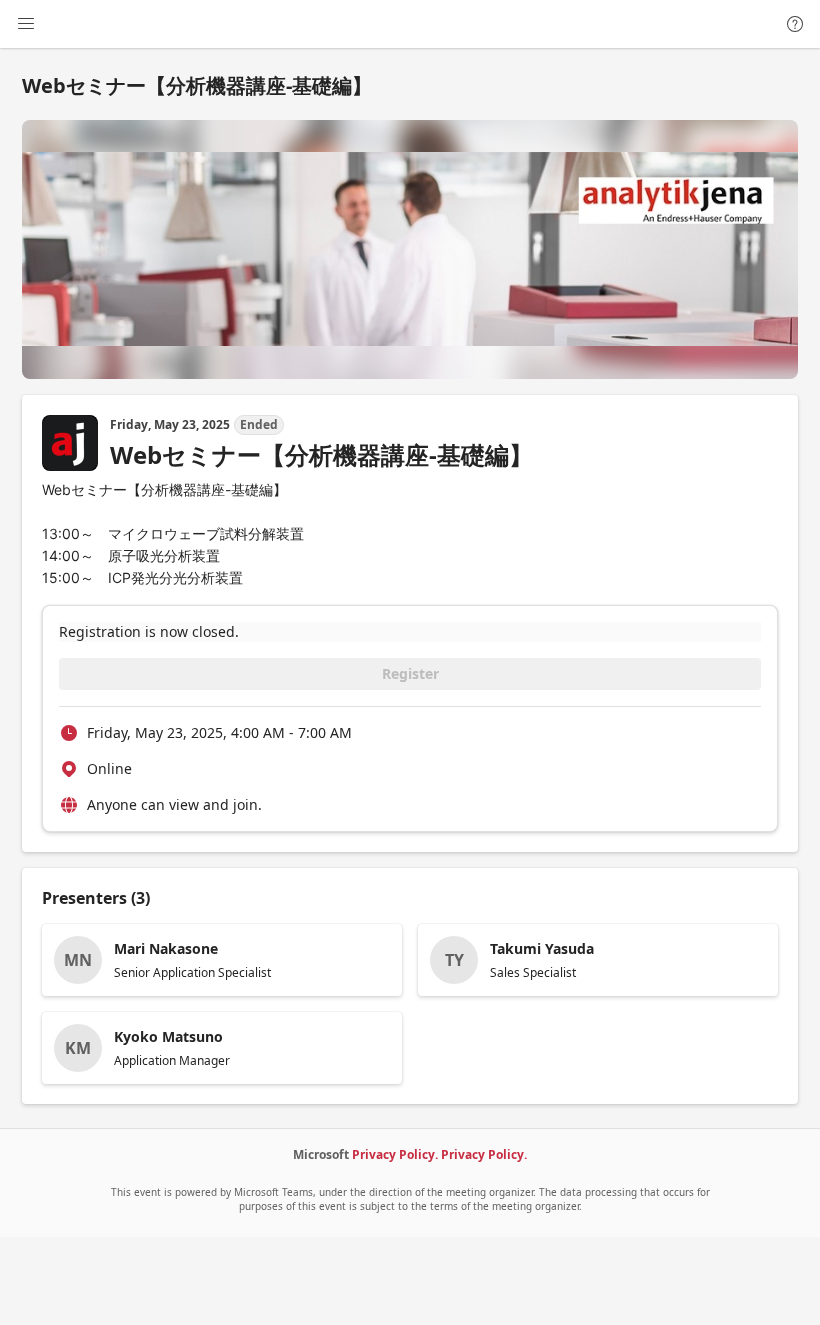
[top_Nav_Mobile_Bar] (26, 24)
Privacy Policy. (395, 1154)
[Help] (795, 24)
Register (410, 673)
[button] (222, 960)
